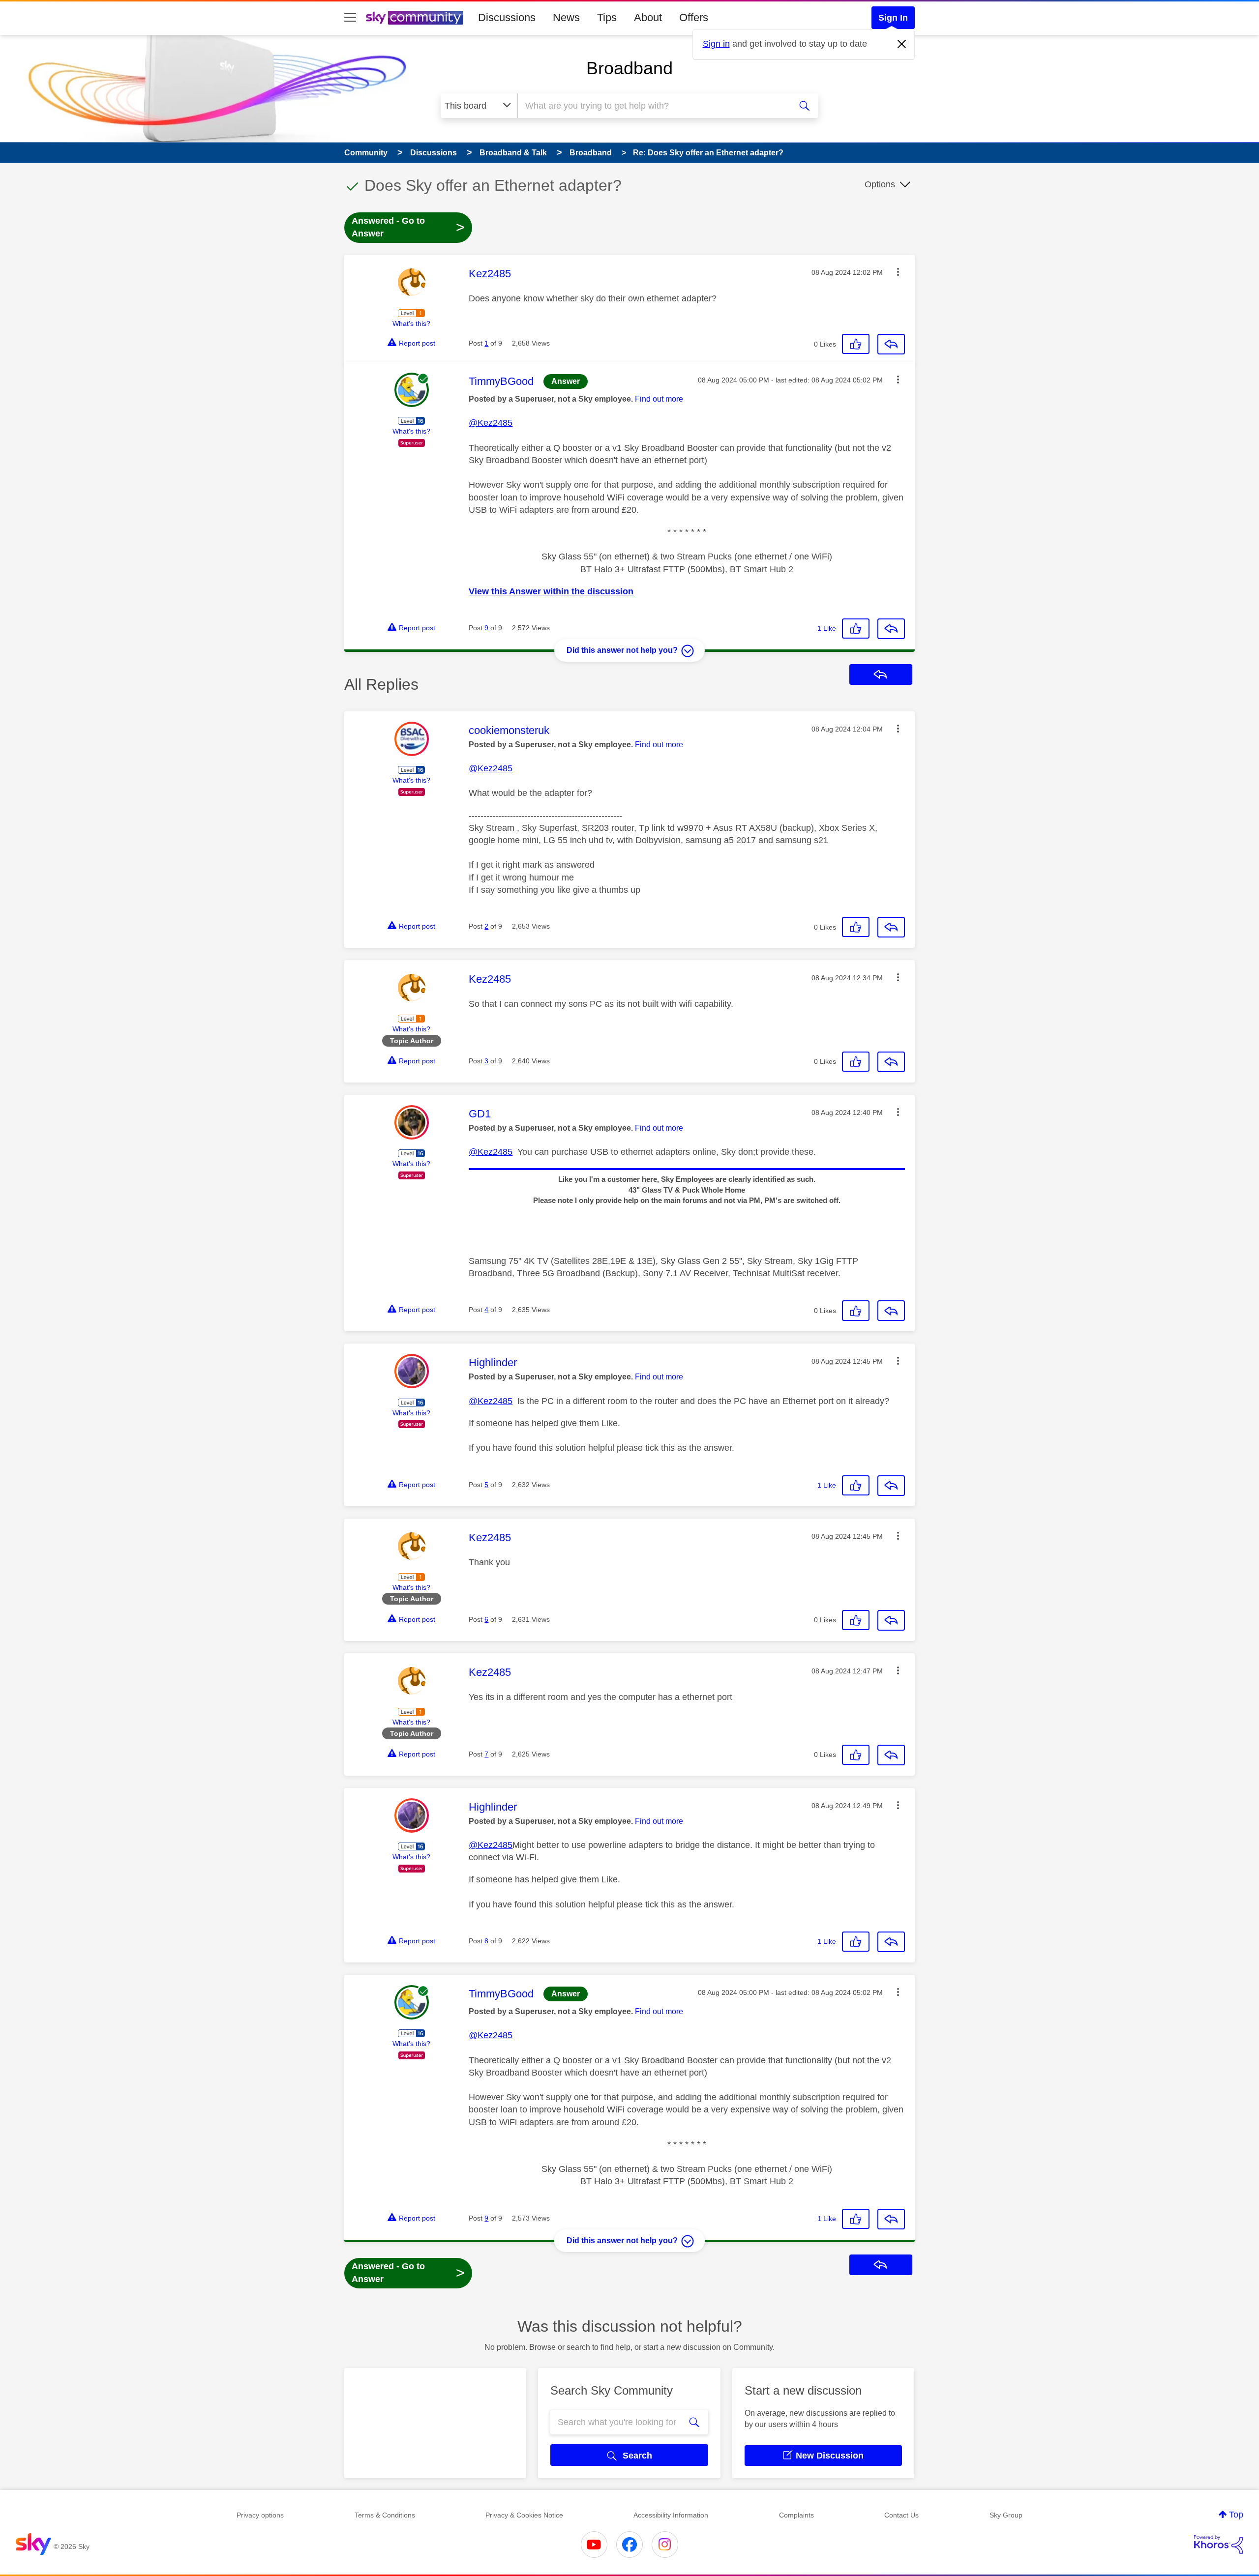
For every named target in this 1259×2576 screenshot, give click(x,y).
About (648, 17)
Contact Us (901, 2515)
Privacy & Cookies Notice (524, 2515)
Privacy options (260, 2515)
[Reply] (891, 344)
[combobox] (653, 106)
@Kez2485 (491, 423)
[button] (898, 272)
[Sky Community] (415, 18)
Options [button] (880, 184)
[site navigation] (350, 18)
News (566, 17)
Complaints (796, 2515)
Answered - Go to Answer (408, 227)
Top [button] (1236, 2515)
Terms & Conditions (385, 2515)
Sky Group (1006, 2515)
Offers (694, 17)
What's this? (411, 323)
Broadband (629, 68)
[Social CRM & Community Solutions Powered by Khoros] (1219, 2545)
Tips (607, 17)
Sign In (893, 18)
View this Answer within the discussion (551, 591)
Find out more (659, 399)
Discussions (507, 17)
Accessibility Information (671, 2515)
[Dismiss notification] (902, 44)
